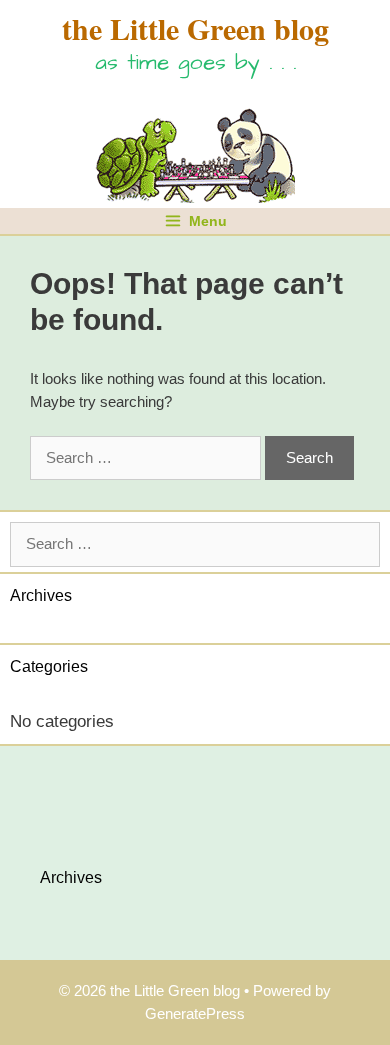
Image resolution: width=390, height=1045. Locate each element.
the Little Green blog (195, 28)
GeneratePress (195, 1013)
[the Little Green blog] (195, 149)
